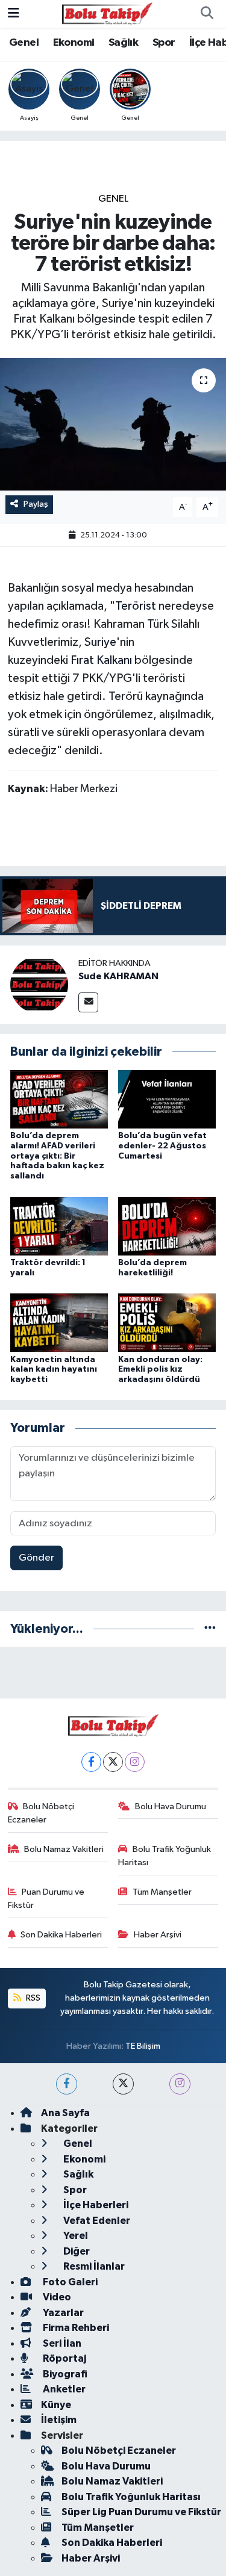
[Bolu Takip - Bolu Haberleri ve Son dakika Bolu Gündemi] (107, 14)
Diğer (76, 2251)
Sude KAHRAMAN (118, 976)
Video (56, 2297)
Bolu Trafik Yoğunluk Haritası (165, 1856)
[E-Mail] (88, 1002)
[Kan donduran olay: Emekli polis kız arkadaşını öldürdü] (167, 1323)
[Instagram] (135, 1762)
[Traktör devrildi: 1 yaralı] (59, 1226)
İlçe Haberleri (95, 2205)
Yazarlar (62, 2313)
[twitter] (123, 2084)
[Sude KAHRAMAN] (39, 984)
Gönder (36, 1558)
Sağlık (123, 43)
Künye (56, 2405)
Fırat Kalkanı (101, 660)
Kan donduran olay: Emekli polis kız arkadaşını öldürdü (160, 1370)
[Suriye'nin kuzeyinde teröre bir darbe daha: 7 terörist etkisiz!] (113, 424)
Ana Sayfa (65, 2113)
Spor (164, 43)
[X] (113, 1762)
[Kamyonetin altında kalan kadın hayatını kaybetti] (59, 1323)
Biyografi (64, 2374)
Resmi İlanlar (93, 2266)
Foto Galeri (69, 2282)
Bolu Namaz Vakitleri (64, 1849)
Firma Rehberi (75, 2328)
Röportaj (64, 2358)
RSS (32, 1998)
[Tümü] (210, 1629)
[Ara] (207, 14)
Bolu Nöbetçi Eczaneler (41, 1813)
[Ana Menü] (14, 14)
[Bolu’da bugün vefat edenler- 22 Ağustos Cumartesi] (167, 1099)
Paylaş (36, 504)
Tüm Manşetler (162, 1892)
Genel (24, 43)
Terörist (136, 606)
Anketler (63, 2389)
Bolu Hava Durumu (171, 1807)
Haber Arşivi (158, 1935)
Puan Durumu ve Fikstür (46, 1899)
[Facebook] (91, 1762)
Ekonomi (74, 43)
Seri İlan (61, 2343)
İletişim (59, 2420)
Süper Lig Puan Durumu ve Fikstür (141, 2512)
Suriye (100, 642)
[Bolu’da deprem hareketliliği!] (167, 1226)
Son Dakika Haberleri (61, 1935)
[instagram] (180, 2084)
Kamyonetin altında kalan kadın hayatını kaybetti (54, 1370)
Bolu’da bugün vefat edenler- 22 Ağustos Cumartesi (162, 1146)
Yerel (75, 2236)
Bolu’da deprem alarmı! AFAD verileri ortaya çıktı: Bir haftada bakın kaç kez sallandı (57, 1156)
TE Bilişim (143, 2046)
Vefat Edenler (96, 2221)
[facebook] (67, 2084)
